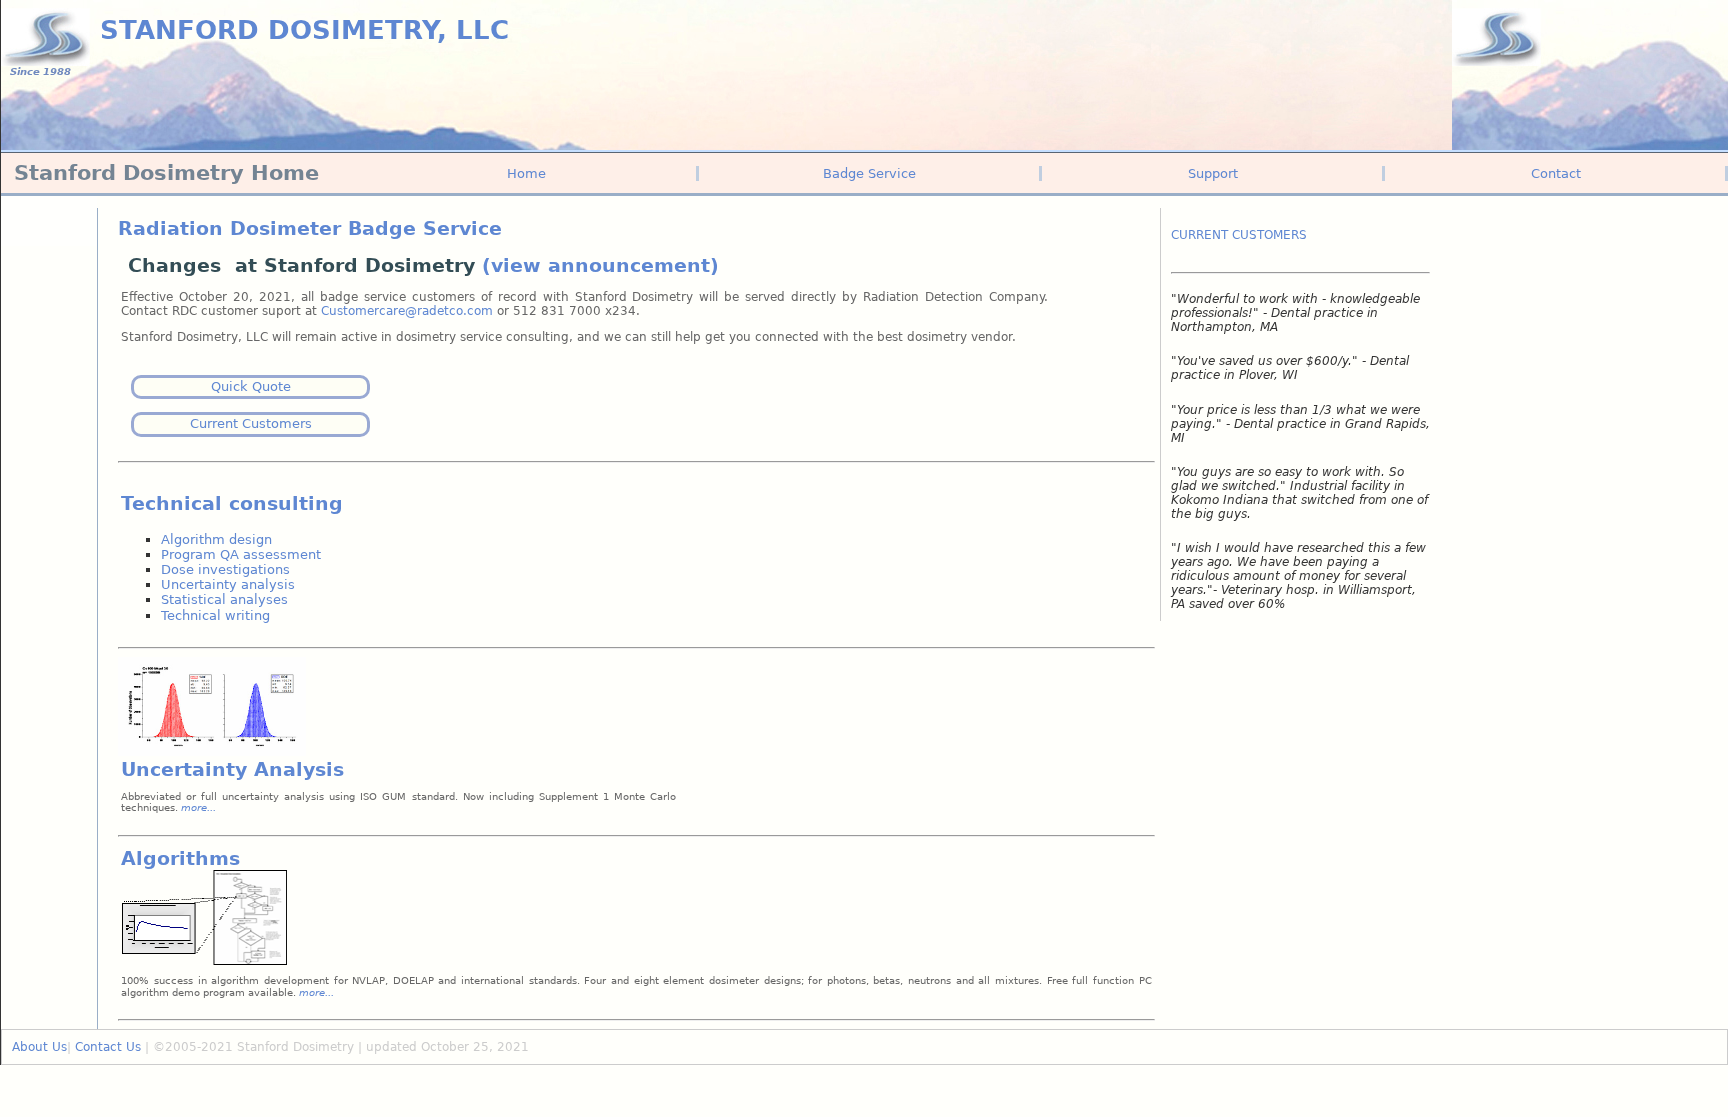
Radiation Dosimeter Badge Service (310, 228)
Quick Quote (251, 386)
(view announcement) (600, 265)
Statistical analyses (224, 599)
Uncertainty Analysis (232, 769)
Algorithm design (216, 539)
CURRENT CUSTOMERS (1239, 235)
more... (316, 992)
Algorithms (180, 858)
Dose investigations (225, 569)
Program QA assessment (241, 554)
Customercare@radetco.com (409, 311)
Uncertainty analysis (228, 584)
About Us (39, 1047)
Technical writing (215, 615)
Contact (1556, 173)
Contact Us (108, 1047)
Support (1213, 173)
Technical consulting (232, 503)
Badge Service (869, 173)
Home (526, 173)
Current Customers (251, 423)
